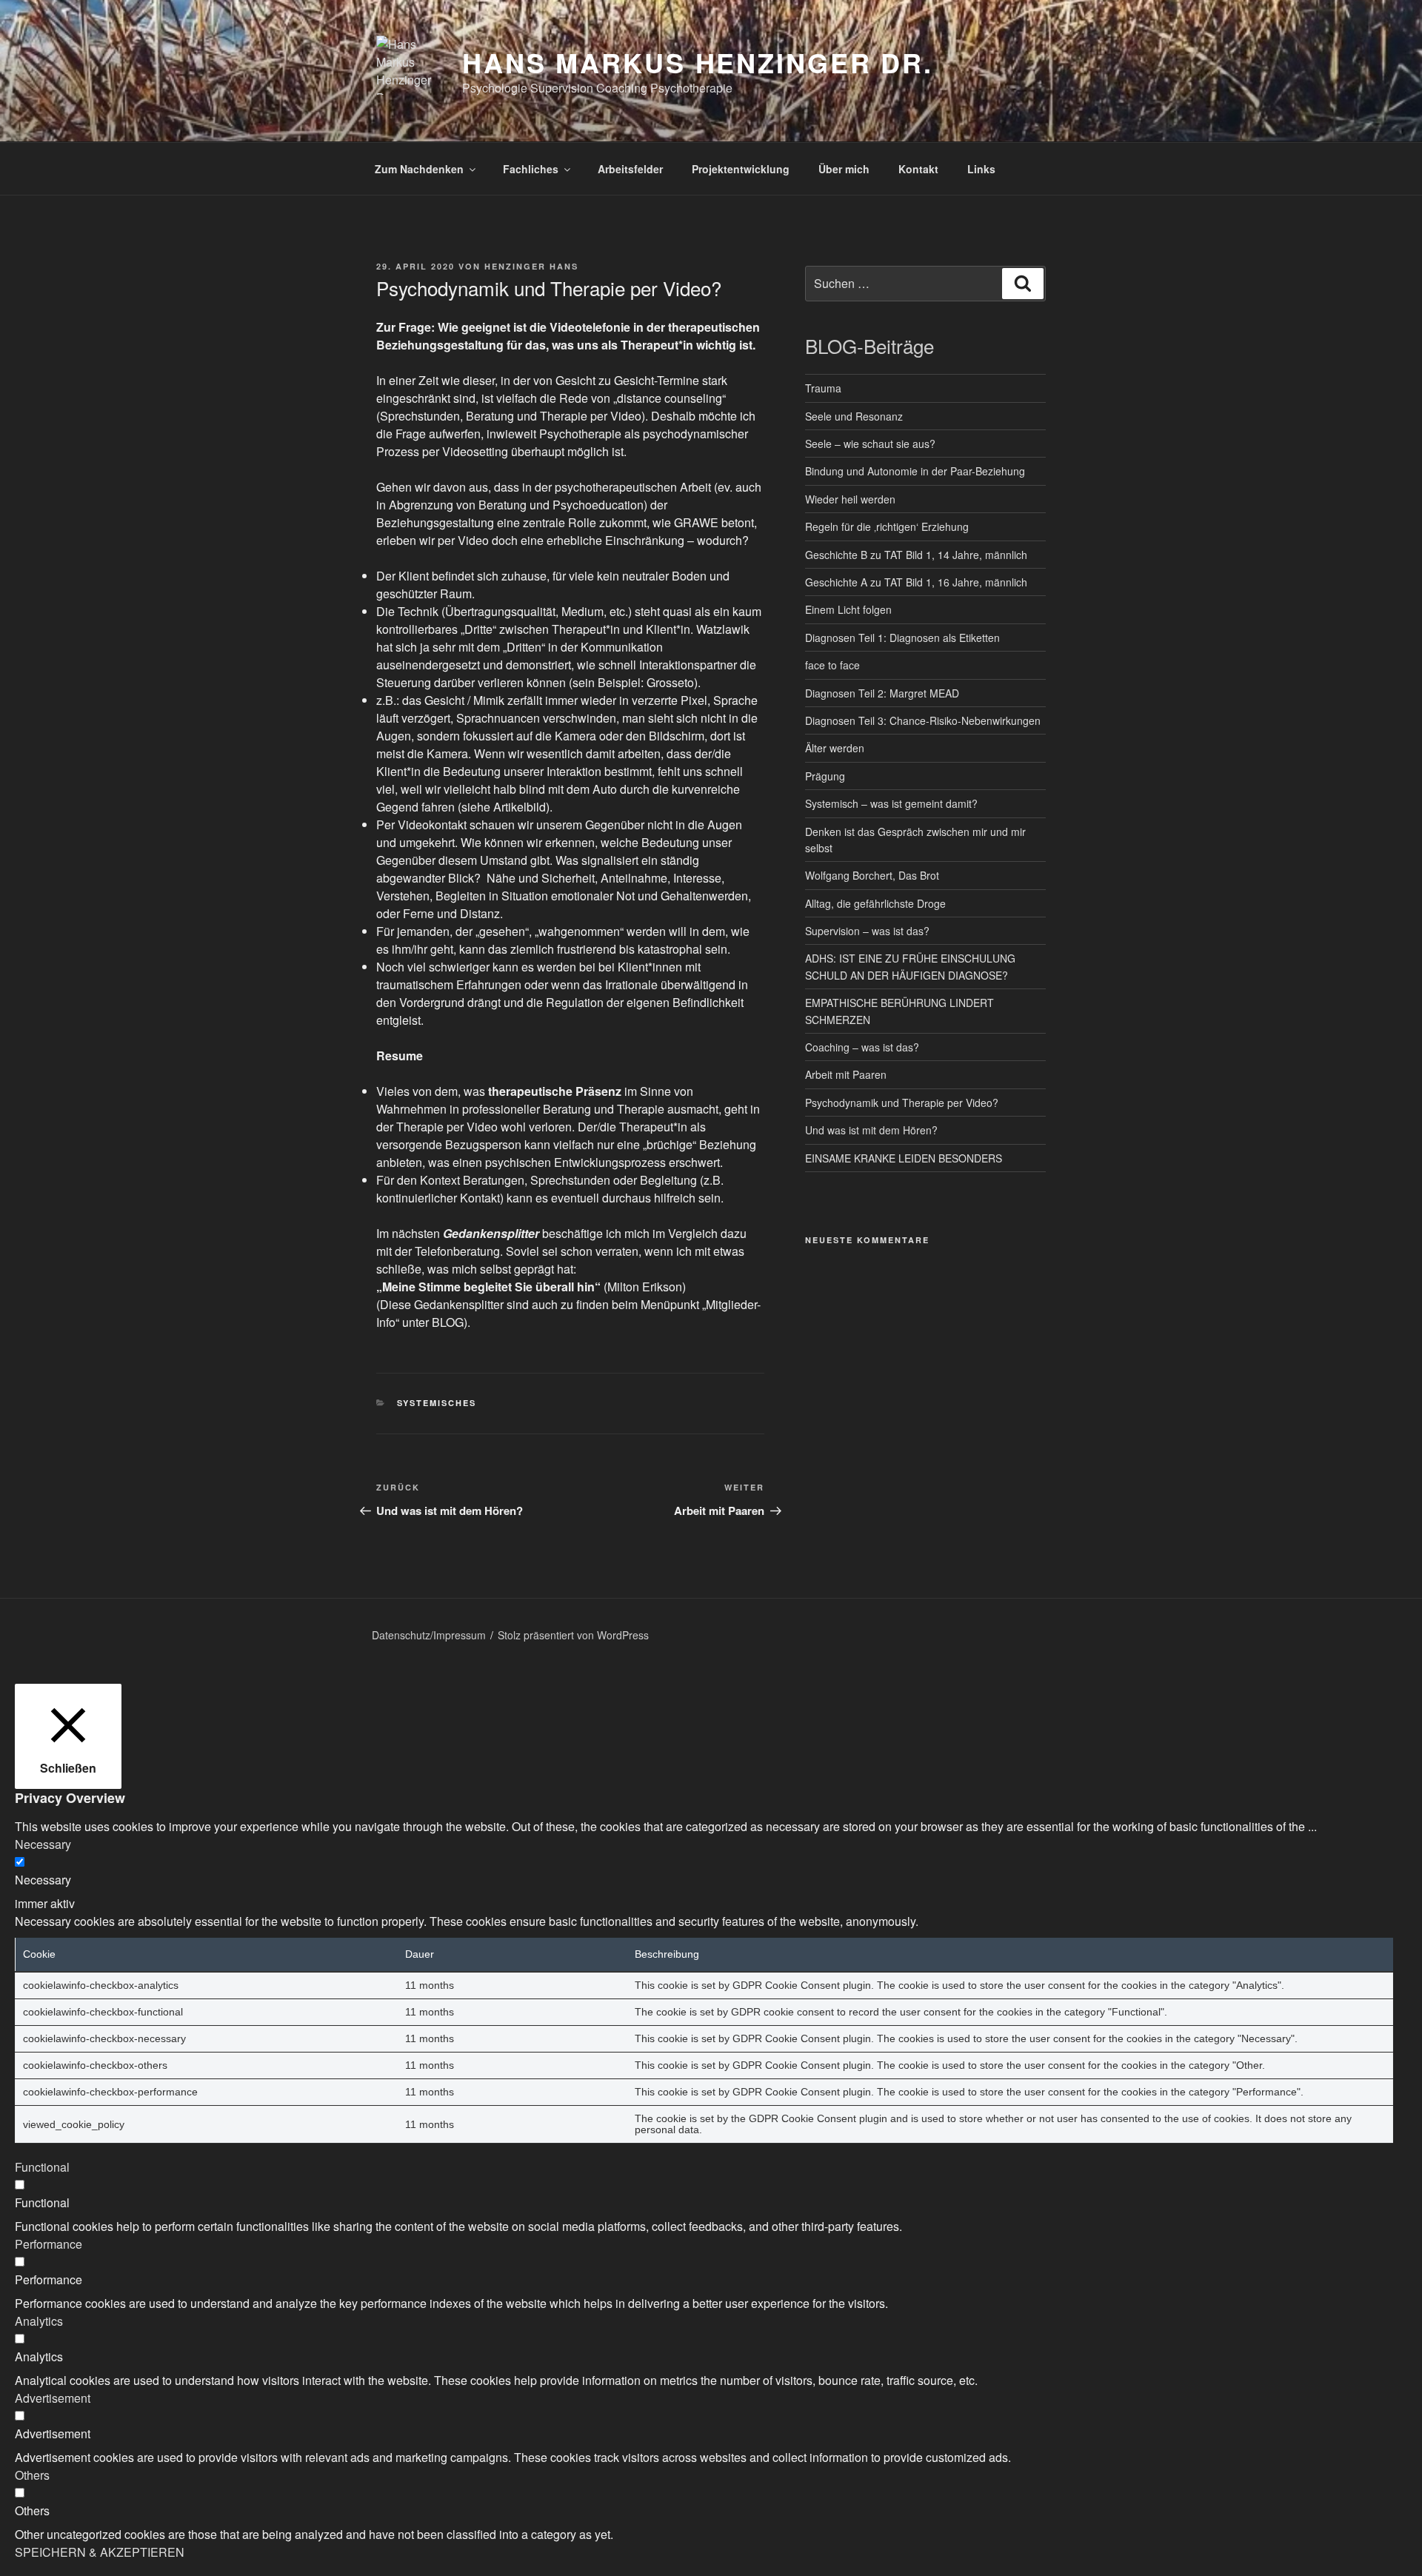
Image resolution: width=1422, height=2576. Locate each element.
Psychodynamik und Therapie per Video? (902, 1103)
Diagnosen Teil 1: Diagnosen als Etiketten (902, 638)
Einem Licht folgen (848, 609)
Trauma (823, 388)
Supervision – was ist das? (867, 931)
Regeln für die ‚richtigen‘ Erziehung (887, 526)
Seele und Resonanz (854, 416)
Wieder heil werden (850, 499)
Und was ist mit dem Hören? (871, 1130)
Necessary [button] (43, 1844)
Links (981, 169)
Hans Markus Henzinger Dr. (698, 62)
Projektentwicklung (741, 169)
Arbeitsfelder (630, 169)
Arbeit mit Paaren (846, 1074)
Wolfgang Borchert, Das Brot (872, 875)
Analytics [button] (39, 2321)
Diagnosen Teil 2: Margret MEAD (882, 693)
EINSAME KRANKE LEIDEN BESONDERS (904, 1158)
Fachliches (531, 169)
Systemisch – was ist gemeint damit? (891, 803)
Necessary (43, 1880)
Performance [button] (49, 2244)
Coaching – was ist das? (862, 1047)
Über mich (844, 169)
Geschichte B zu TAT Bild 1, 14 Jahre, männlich (916, 555)
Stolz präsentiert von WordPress (573, 1635)
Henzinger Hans (531, 266)
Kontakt (918, 169)
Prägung (825, 776)
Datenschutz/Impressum (429, 1635)
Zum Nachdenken (419, 169)
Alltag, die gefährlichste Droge (875, 903)
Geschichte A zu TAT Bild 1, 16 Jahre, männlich (916, 582)
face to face (832, 665)
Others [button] (32, 2475)
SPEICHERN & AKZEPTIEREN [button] (100, 2552)
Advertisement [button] (53, 2398)
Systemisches (437, 1403)
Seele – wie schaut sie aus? (870, 444)
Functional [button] (42, 2167)
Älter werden (835, 748)
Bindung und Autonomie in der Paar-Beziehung (915, 471)
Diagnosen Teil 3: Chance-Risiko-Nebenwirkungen (923, 720)
